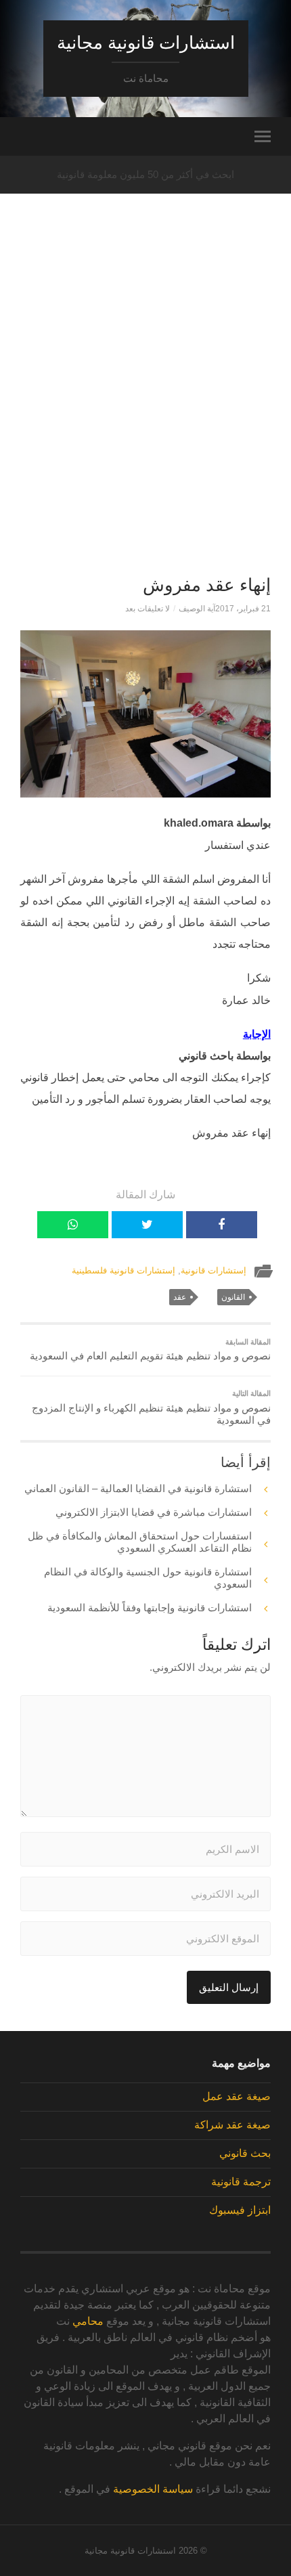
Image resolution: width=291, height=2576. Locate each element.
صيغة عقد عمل (237, 2096)
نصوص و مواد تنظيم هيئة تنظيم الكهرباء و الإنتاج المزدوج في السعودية (151, 1407)
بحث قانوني (245, 2153)
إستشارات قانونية (214, 1270)
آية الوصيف (197, 609)
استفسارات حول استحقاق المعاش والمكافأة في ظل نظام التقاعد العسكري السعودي (140, 1542)
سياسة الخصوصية (153, 2489)
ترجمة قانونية (241, 2182)
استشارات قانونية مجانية (146, 43)
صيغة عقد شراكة (232, 2125)
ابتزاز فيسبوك (240, 2210)
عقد (180, 1297)
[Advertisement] (145, 407)
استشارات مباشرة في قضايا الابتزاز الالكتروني (154, 1512)
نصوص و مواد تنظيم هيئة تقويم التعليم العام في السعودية (150, 1350)
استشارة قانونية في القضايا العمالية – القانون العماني (138, 1488)
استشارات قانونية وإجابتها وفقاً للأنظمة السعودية (150, 1608)
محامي (88, 2321)
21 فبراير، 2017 (243, 609)
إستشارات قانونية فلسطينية (124, 1270)
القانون (233, 1297)
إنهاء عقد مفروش (207, 585)
